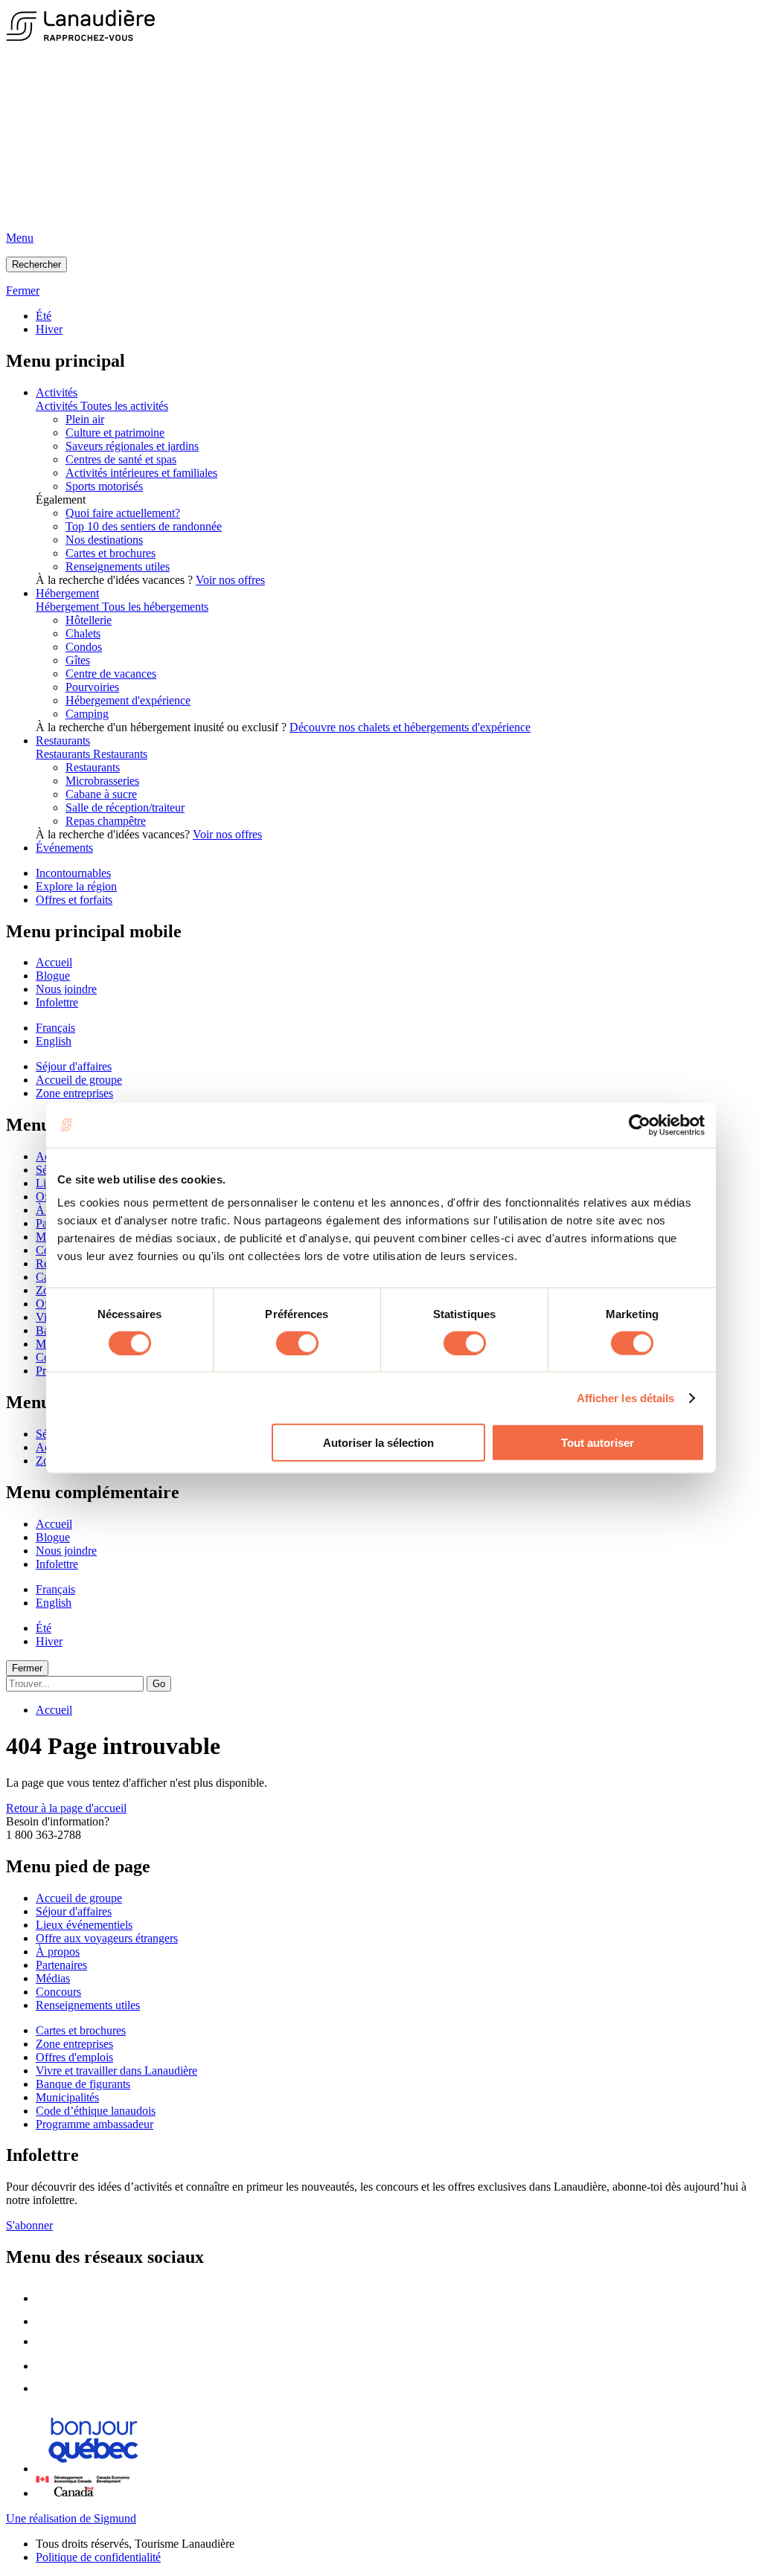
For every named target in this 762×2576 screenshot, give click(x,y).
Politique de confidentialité (98, 2557)
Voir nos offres (230, 580)
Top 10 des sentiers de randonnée (144, 526)
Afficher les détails (626, 1397)
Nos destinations (104, 540)
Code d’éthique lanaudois (96, 2111)
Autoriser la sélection (378, 1443)
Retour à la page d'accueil (66, 1808)
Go (159, 1684)
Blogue (53, 976)
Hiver (49, 329)
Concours (58, 1992)
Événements (64, 848)
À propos (58, 1952)
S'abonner (29, 2225)
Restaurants (63, 741)
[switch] (297, 1343)
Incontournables (73, 873)
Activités (57, 392)
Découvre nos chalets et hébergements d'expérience (410, 727)
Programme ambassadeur (95, 2124)
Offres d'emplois (74, 2057)
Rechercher (36, 264)
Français (55, 1028)
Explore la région (76, 886)
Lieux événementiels (84, 1925)
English (54, 1041)
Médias (53, 1978)
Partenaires (61, 1965)
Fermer (27, 1668)
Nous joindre (66, 989)
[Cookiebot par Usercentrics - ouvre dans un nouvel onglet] (640, 1125)
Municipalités (67, 2097)
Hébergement (67, 593)
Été (44, 316)
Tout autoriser (598, 1443)
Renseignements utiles (118, 566)
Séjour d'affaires (74, 1066)
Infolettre (57, 1002)
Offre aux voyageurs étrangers (107, 1938)
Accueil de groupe (79, 1080)
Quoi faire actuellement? (123, 513)
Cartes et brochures (111, 553)
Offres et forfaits (74, 900)
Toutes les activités (124, 406)
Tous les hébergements (155, 607)
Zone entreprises (74, 1093)
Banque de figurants (83, 2084)
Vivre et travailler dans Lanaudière (116, 2071)
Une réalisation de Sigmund (71, 2518)
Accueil (54, 962)
